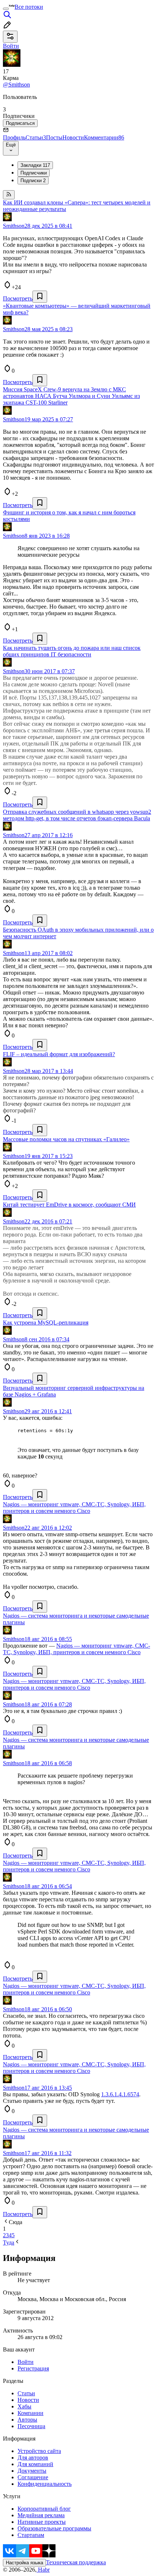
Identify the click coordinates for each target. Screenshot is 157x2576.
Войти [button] (11, 46)
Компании (30, 2413)
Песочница (31, 2426)
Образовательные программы (54, 2528)
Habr (43, 2570)
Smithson (14, 226)
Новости (73, 137)
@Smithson (16, 85)
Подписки (33, 181)
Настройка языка (24, 2563)
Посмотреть (18, 298)
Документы (32, 2471)
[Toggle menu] (6, 9)
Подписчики (34, 173)
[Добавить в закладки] (40, 297)
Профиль (14, 137)
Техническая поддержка (76, 2562)
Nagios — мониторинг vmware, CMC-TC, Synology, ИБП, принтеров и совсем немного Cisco (76, 1649)
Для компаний (35, 2464)
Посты (54, 137)
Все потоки (29, 7)
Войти (26, 2362)
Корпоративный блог (44, 2509)
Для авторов (33, 2458)
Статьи (36, 137)
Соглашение (33, 2477)
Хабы (24, 2406)
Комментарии (104, 137)
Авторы (27, 2420)
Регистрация (33, 2368)
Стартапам (31, 2535)
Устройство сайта (39, 2451)
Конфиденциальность (45, 2484)
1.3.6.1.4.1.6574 (120, 2094)
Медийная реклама (41, 2515)
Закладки (35, 165)
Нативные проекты (42, 2522)
